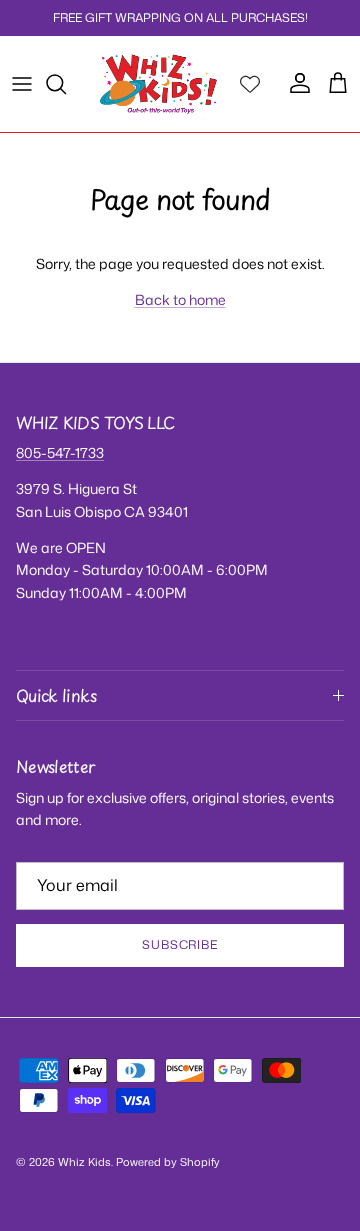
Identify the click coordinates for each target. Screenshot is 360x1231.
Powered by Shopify (168, 1162)
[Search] (66, 84)
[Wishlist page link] (250, 84)
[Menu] (22, 84)
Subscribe (180, 944)
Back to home (180, 299)
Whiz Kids (84, 1162)
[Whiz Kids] (158, 84)
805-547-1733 (60, 452)
